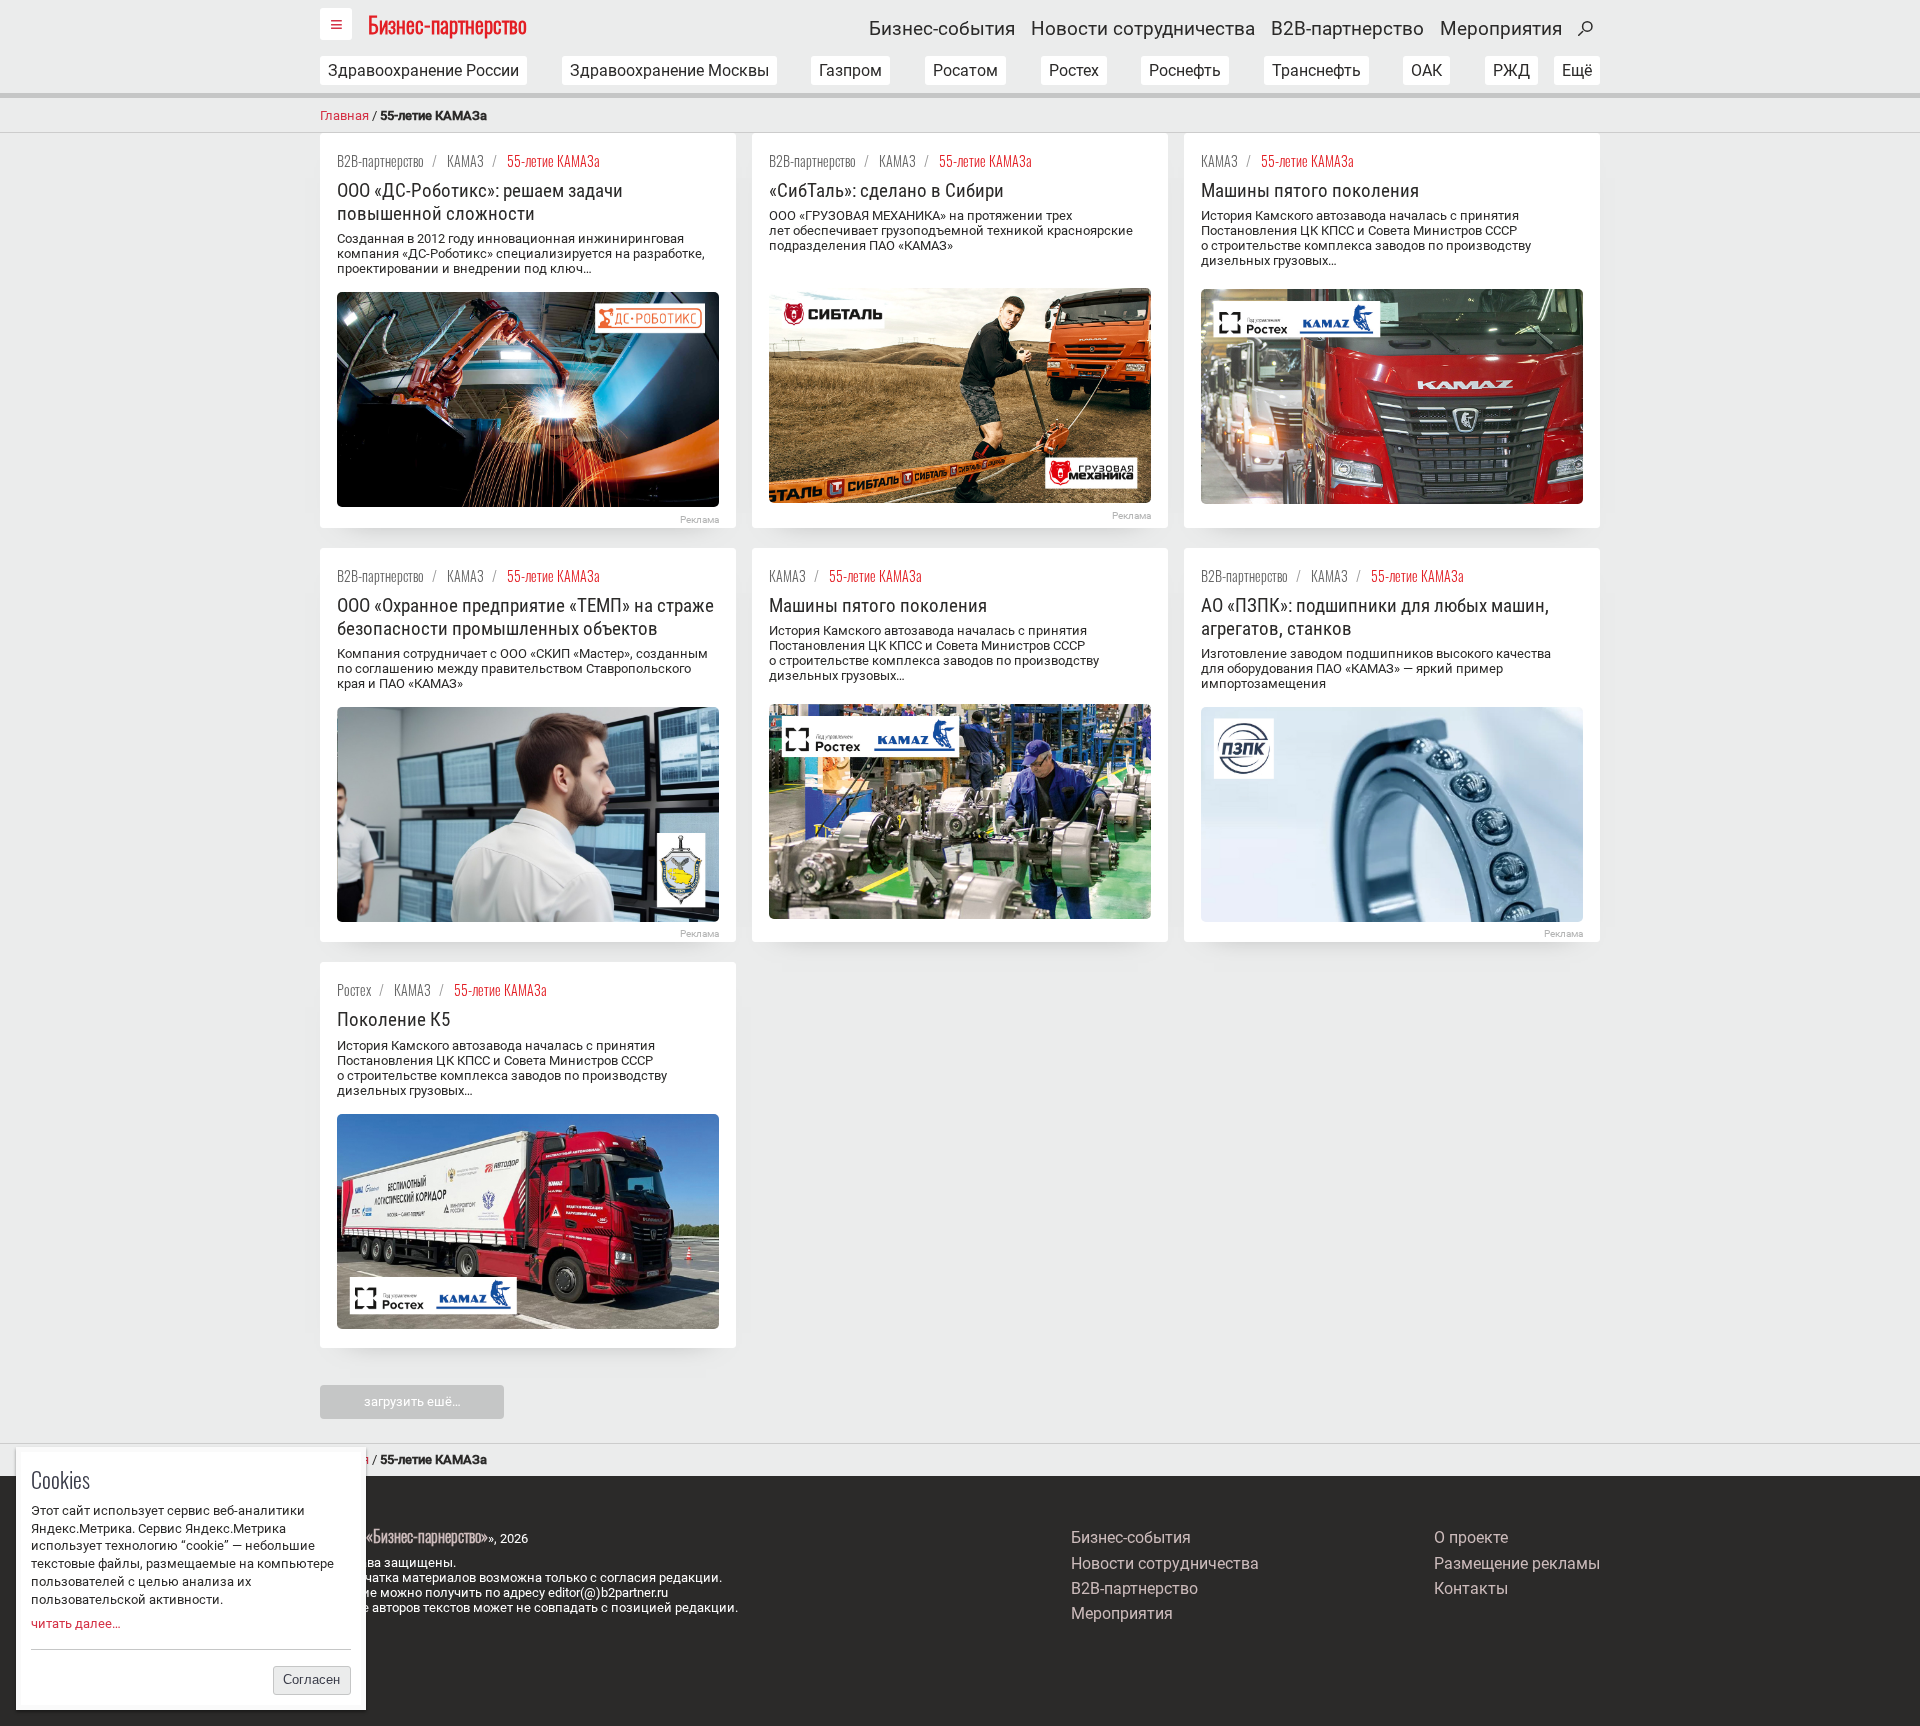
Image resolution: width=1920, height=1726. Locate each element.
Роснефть (1185, 70)
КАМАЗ (465, 160)
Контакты (1471, 1588)
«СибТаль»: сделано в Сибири (886, 190)
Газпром (850, 70)
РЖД (1511, 70)
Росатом (965, 70)
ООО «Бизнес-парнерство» (413, 1536)
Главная (344, 115)
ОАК (1426, 70)
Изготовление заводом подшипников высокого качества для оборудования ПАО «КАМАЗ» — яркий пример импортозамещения (1376, 668)
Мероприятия (1501, 29)
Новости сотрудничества (1143, 29)
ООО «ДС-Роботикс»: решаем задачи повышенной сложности (480, 202)
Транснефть (1316, 70)
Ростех (1074, 70)
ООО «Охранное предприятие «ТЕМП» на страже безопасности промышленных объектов (525, 617)
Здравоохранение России (423, 70)
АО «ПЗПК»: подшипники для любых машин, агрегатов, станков (1375, 617)
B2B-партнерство (1347, 29)
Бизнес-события (942, 29)
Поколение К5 (393, 1019)
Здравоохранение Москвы (669, 70)
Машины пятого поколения (1310, 190)
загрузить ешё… (412, 1401)
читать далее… (76, 1623)
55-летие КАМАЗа (553, 160)
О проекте (1471, 1537)
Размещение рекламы (1517, 1563)
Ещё (1577, 70)
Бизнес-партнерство (447, 23)
